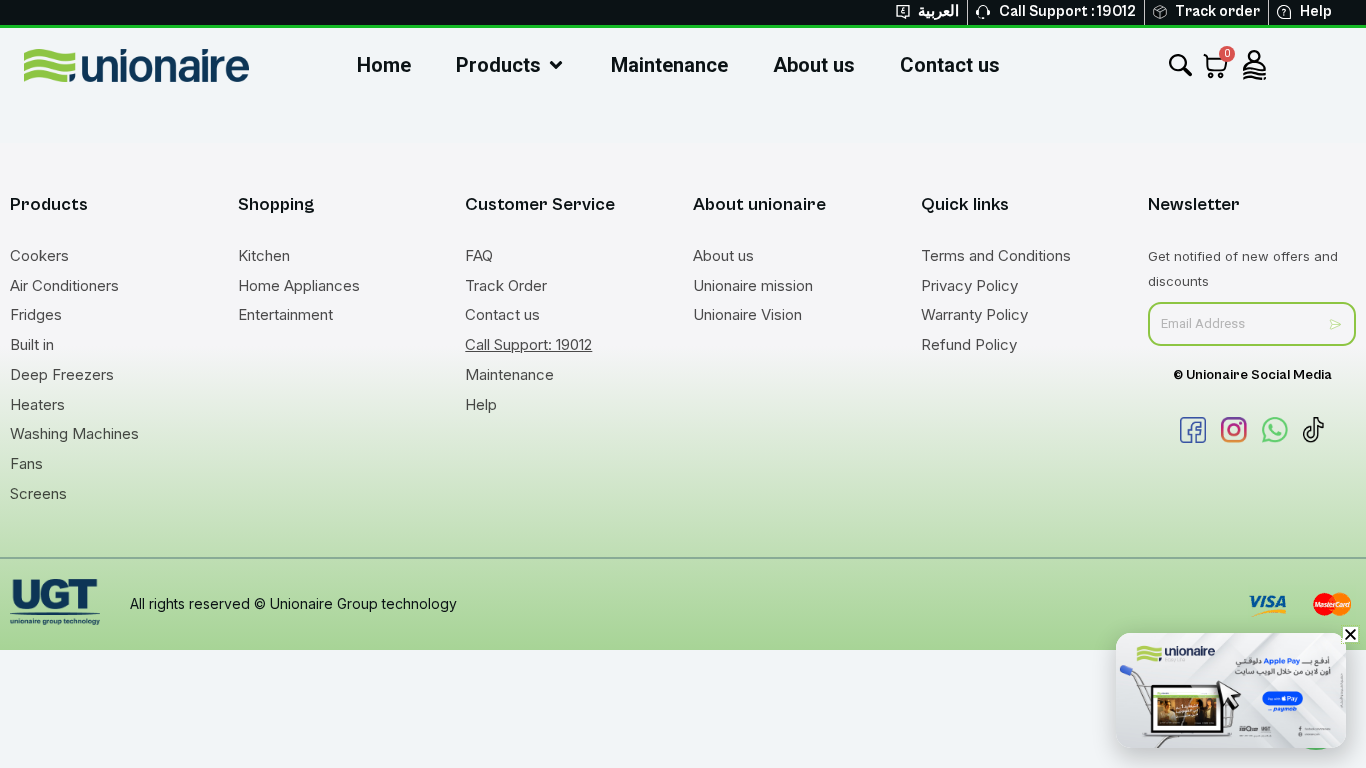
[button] (1350, 634)
